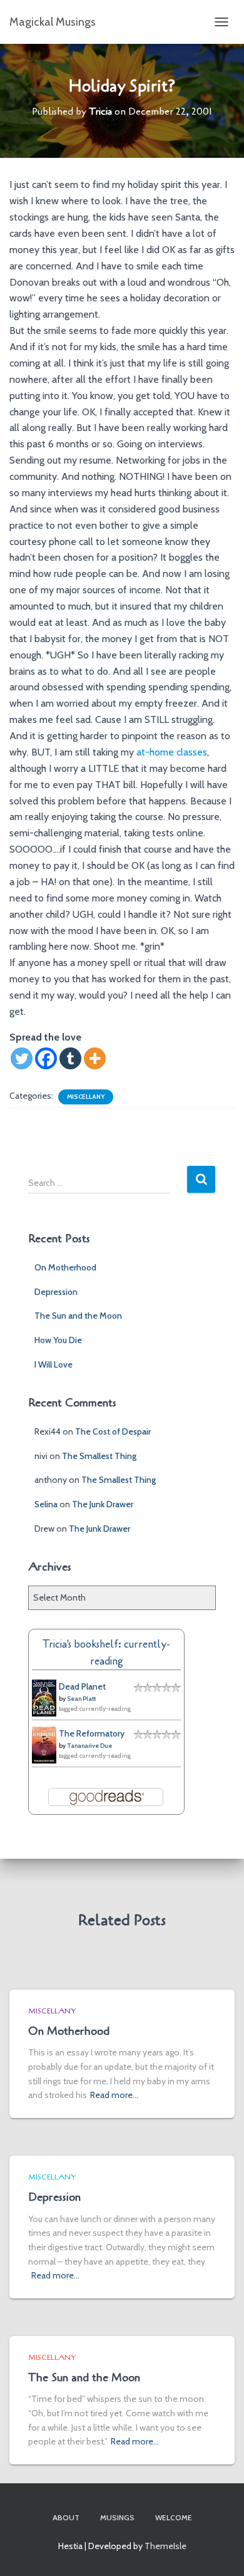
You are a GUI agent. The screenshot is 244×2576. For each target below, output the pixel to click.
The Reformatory (92, 1733)
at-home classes (172, 752)
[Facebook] (46, 1058)
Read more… (114, 2095)
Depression (56, 1292)
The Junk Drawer (103, 1504)
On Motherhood (65, 1267)
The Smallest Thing (99, 1456)
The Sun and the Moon (78, 1316)
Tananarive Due (89, 1746)
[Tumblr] (70, 1058)
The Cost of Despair (113, 1431)
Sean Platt (81, 1699)
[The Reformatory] (44, 1744)
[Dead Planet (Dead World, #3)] (44, 1697)
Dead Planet (82, 1686)
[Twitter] (22, 1058)
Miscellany (86, 1097)
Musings (117, 2517)
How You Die (58, 1340)
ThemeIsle (165, 2546)
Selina (46, 1504)
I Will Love (53, 1364)
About (66, 2517)
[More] (95, 1058)
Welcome (174, 2517)
